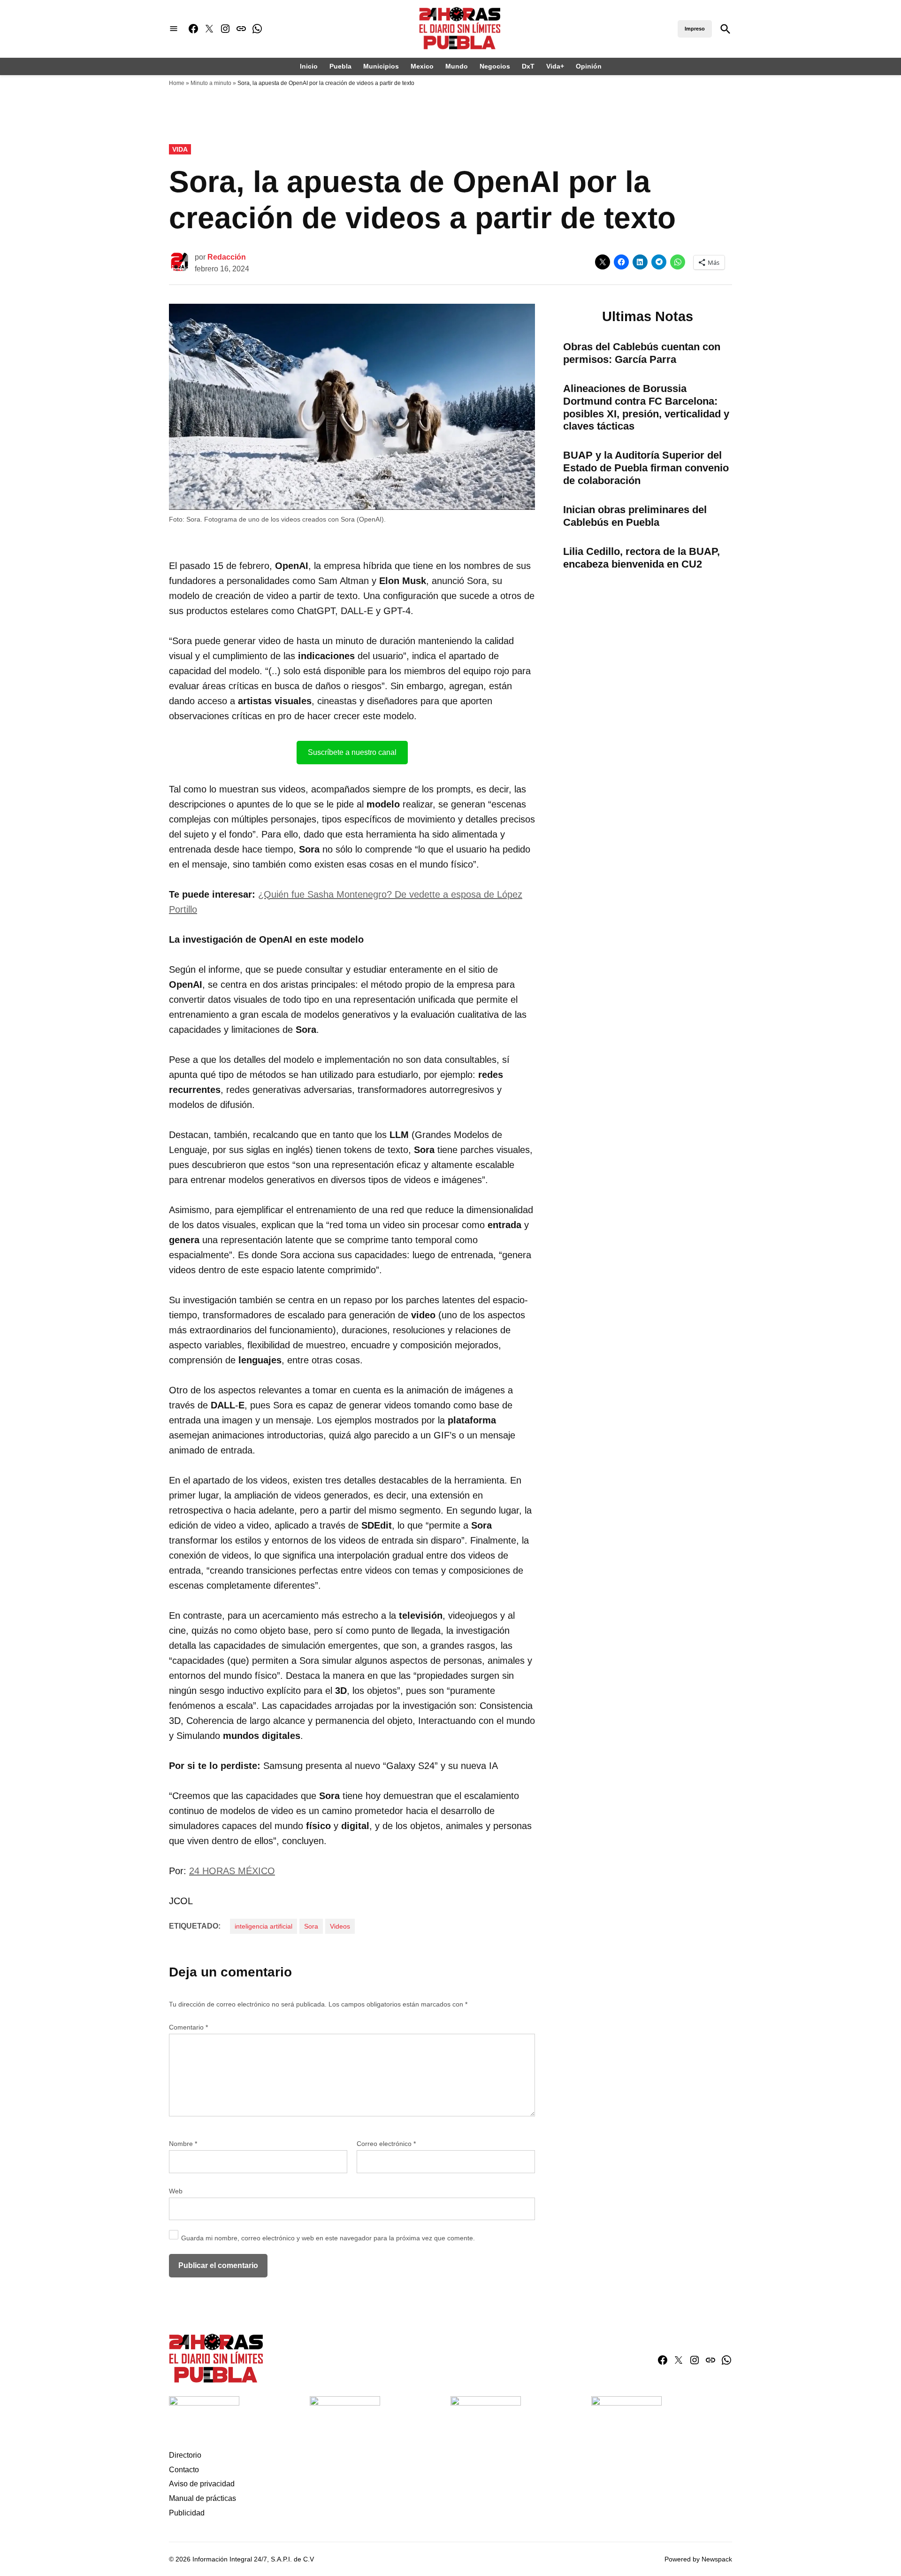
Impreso (695, 29)
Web (176, 2191)
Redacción (227, 257)
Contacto (184, 2470)
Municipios (381, 66)
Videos (340, 1926)
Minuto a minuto (211, 83)
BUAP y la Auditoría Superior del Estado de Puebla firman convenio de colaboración (646, 468)
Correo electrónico (386, 2144)
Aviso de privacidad (202, 2484)
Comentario (188, 2027)
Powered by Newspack (698, 2559)
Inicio (309, 66)
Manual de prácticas (202, 2498)
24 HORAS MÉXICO (232, 1871)
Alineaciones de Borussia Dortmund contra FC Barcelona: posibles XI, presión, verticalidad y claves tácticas (646, 408)
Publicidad (187, 2513)
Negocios (495, 66)
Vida (180, 149)
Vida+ (555, 66)
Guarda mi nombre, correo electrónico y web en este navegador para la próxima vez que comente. (328, 2238)
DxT (528, 66)
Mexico (422, 66)
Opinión (589, 66)
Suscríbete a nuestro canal (352, 752)
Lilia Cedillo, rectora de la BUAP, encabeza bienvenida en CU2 (641, 558)
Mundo (457, 66)
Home (177, 83)
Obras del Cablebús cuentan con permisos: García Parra (642, 353)
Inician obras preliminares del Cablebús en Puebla (635, 516)
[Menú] (174, 29)
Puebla (340, 66)
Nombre (183, 2144)
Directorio (185, 2455)
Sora (311, 1926)
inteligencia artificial (263, 1926)
